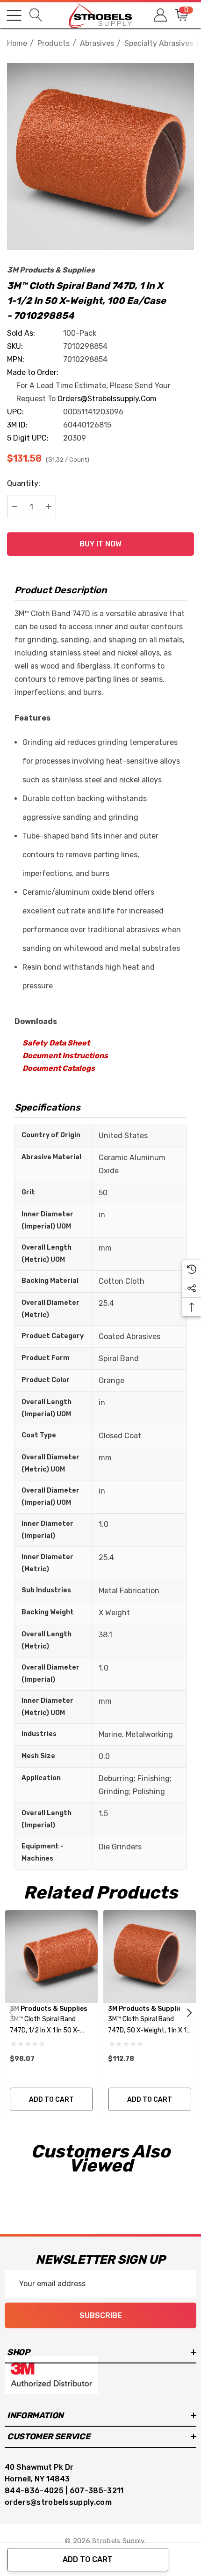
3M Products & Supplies (51, 270)
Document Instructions (65, 1056)
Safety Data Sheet (56, 1043)
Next (189, 2013)
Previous (12, 2013)
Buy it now (100, 544)
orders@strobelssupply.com (107, 399)
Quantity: (24, 483)
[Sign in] (160, 15)
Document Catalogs (59, 1068)
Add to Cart (88, 2559)
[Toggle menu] (14, 15)
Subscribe (101, 2315)
